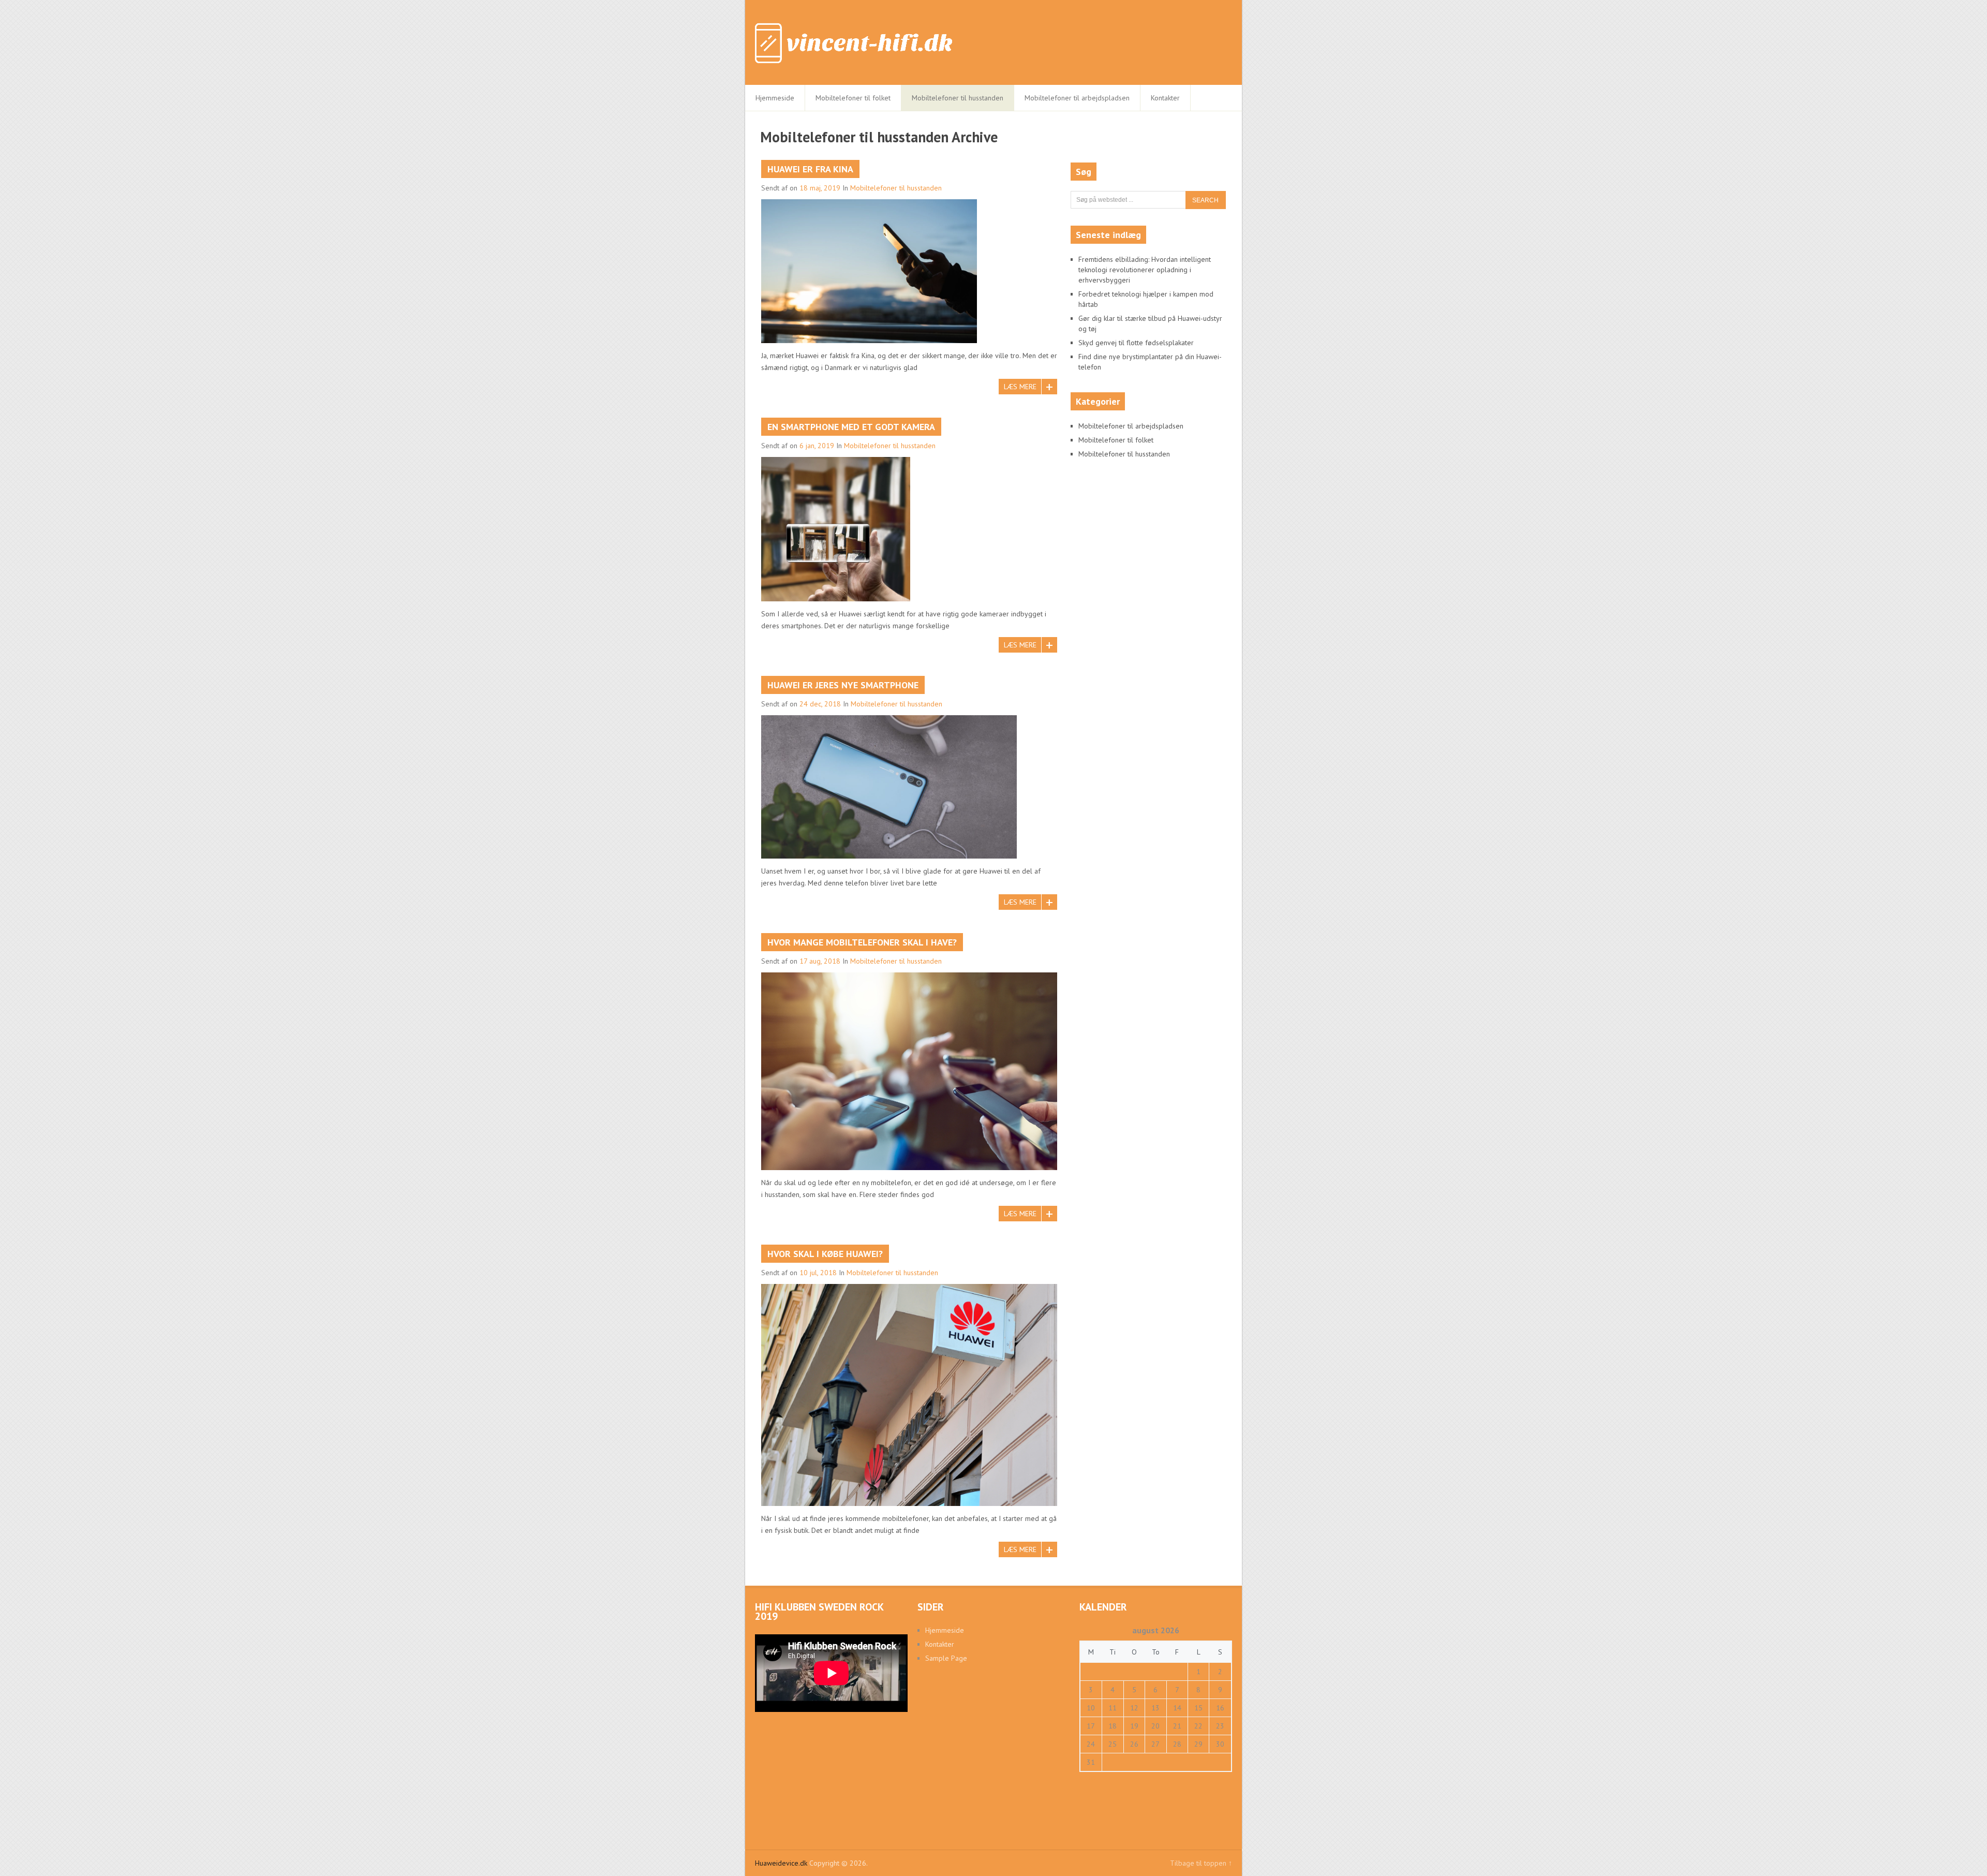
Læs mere (1020, 387)
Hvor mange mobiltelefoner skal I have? (862, 942)
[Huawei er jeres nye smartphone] (889, 787)
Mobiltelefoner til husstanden (958, 98)
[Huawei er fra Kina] (869, 271)
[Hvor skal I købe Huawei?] (909, 1395)
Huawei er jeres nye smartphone (843, 685)
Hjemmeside (775, 98)
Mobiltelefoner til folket (853, 98)
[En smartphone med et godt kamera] (836, 529)
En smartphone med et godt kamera (851, 427)
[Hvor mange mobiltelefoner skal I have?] (909, 1071)
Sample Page (946, 1658)
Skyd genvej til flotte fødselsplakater (1136, 343)
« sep (1088, 1777)
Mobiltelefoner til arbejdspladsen (1077, 98)
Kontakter (1165, 98)
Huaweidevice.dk (781, 1863)
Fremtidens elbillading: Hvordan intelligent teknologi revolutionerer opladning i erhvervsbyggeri (1145, 270)
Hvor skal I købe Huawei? (825, 1254)
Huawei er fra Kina (810, 169)
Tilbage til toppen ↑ (1201, 1863)
